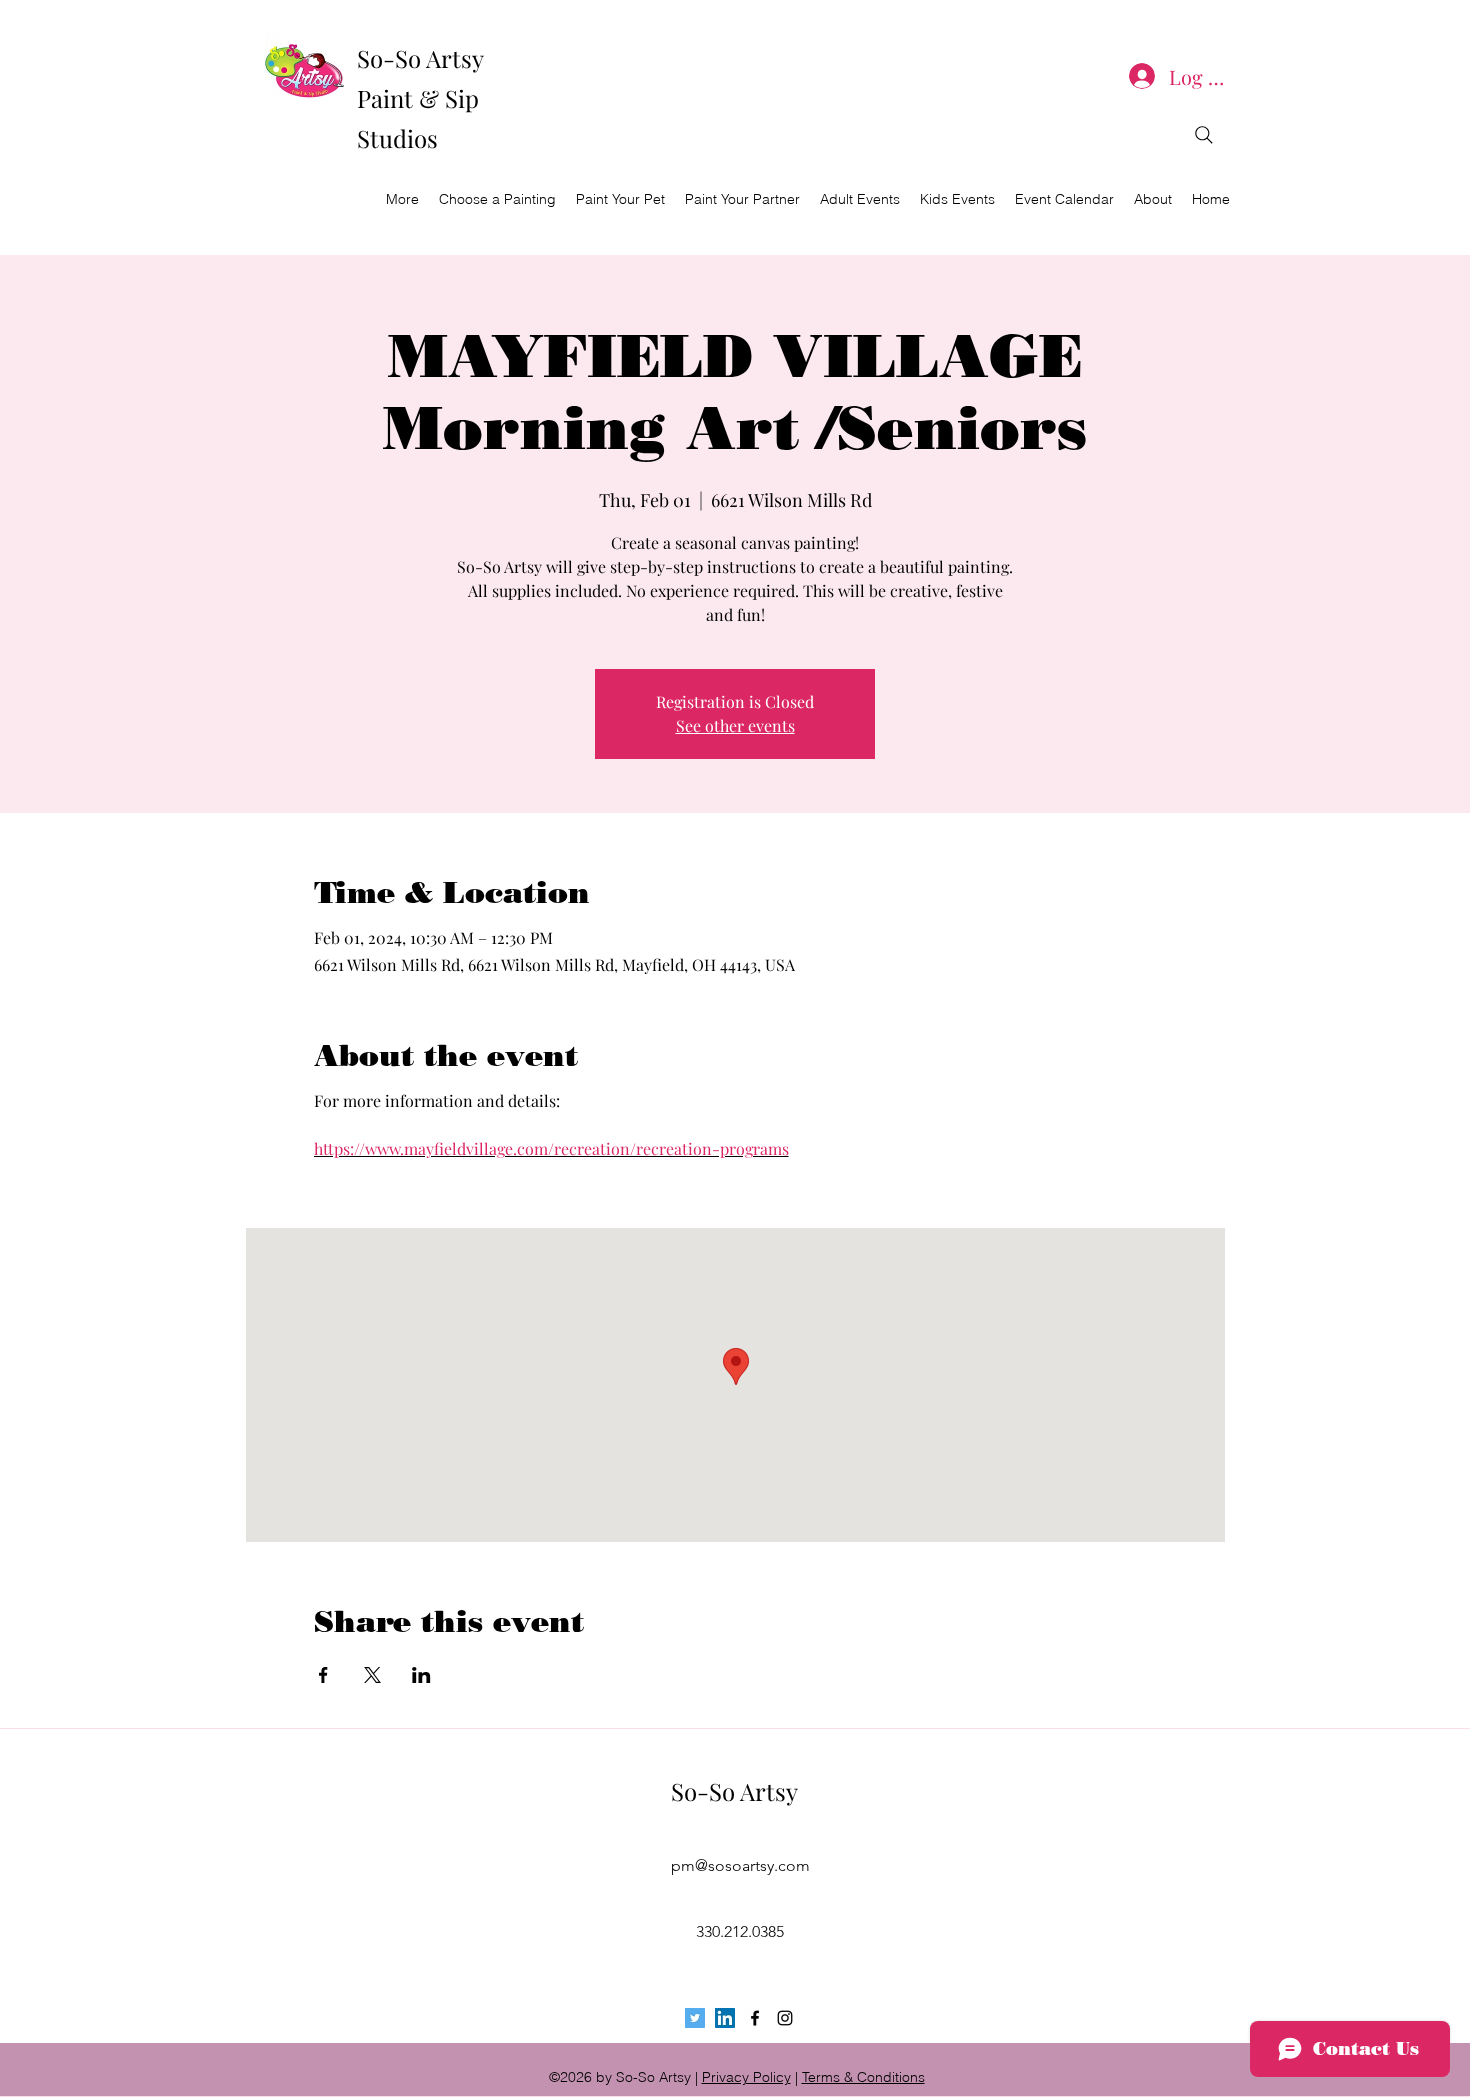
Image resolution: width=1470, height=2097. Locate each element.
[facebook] (755, 2018)
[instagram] (785, 2018)
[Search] (1204, 135)
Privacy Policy (746, 2077)
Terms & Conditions (863, 2077)
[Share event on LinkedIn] (421, 1675)
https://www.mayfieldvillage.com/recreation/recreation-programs (551, 1148)
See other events (735, 725)
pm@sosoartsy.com (740, 1865)
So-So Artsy (734, 1791)
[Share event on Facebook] (323, 1675)
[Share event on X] (372, 1675)
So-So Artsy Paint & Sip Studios (420, 98)
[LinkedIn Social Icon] (725, 2018)
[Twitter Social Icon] (695, 2018)
